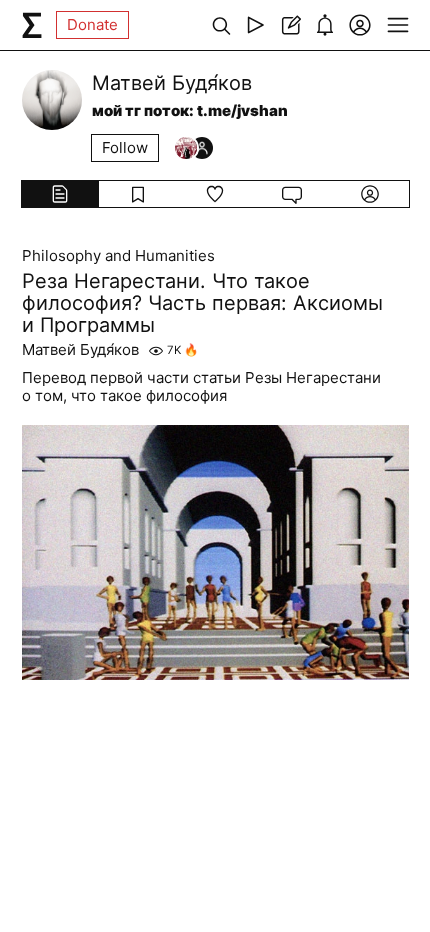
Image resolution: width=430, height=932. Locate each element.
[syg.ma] (32, 25)
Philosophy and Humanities (118, 256)
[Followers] (194, 148)
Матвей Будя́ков (80, 350)
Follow (125, 147)
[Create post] (290, 25)
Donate (92, 24)
